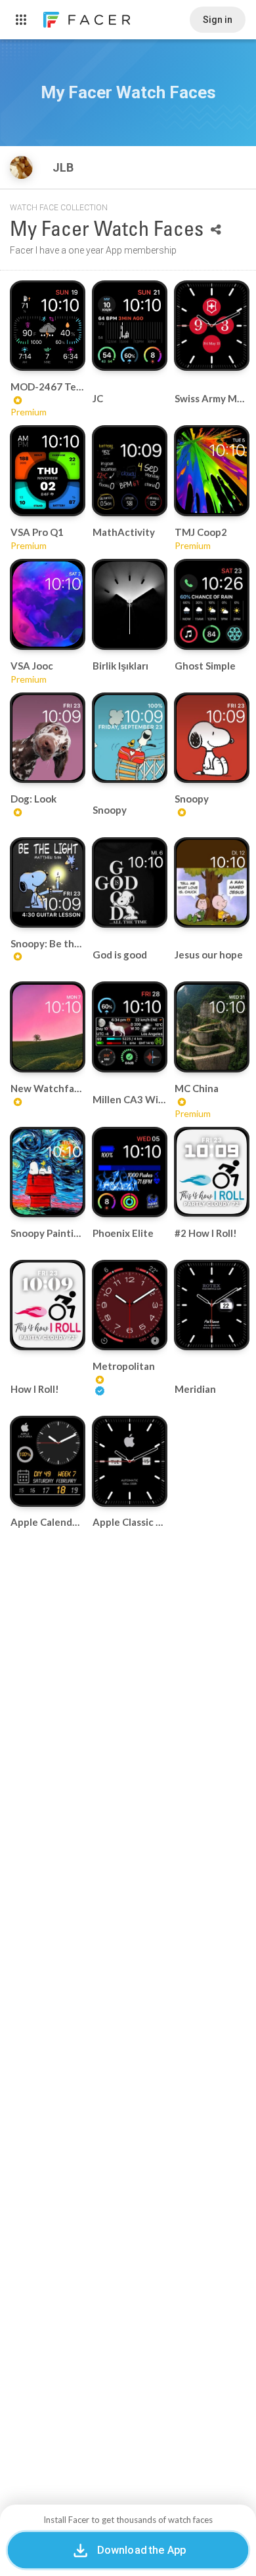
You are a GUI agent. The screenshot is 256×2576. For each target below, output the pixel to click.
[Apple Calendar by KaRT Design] (48, 1461)
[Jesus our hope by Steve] (212, 882)
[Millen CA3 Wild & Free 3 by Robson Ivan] (130, 1027)
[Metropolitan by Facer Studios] (130, 1305)
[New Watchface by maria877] (48, 1027)
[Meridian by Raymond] (212, 1305)
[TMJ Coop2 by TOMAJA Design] (212, 470)
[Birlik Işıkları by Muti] (130, 604)
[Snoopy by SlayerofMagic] (130, 738)
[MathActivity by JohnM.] (130, 470)
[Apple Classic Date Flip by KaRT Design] (130, 1461)
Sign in (218, 20)
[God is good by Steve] (130, 882)
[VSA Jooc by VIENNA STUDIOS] (48, 604)
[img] (21, 167)
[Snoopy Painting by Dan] (48, 1172)
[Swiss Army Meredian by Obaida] (212, 326)
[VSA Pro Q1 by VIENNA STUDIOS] (48, 471)
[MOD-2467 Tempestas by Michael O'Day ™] (48, 326)
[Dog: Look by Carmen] (48, 738)
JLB (64, 167)
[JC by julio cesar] (130, 326)
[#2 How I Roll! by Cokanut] (212, 1172)
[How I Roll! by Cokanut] (48, 1305)
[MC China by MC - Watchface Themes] (212, 1027)
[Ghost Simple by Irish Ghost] (212, 604)
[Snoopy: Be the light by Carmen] (48, 882)
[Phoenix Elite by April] (130, 1172)
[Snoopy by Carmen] (212, 738)
